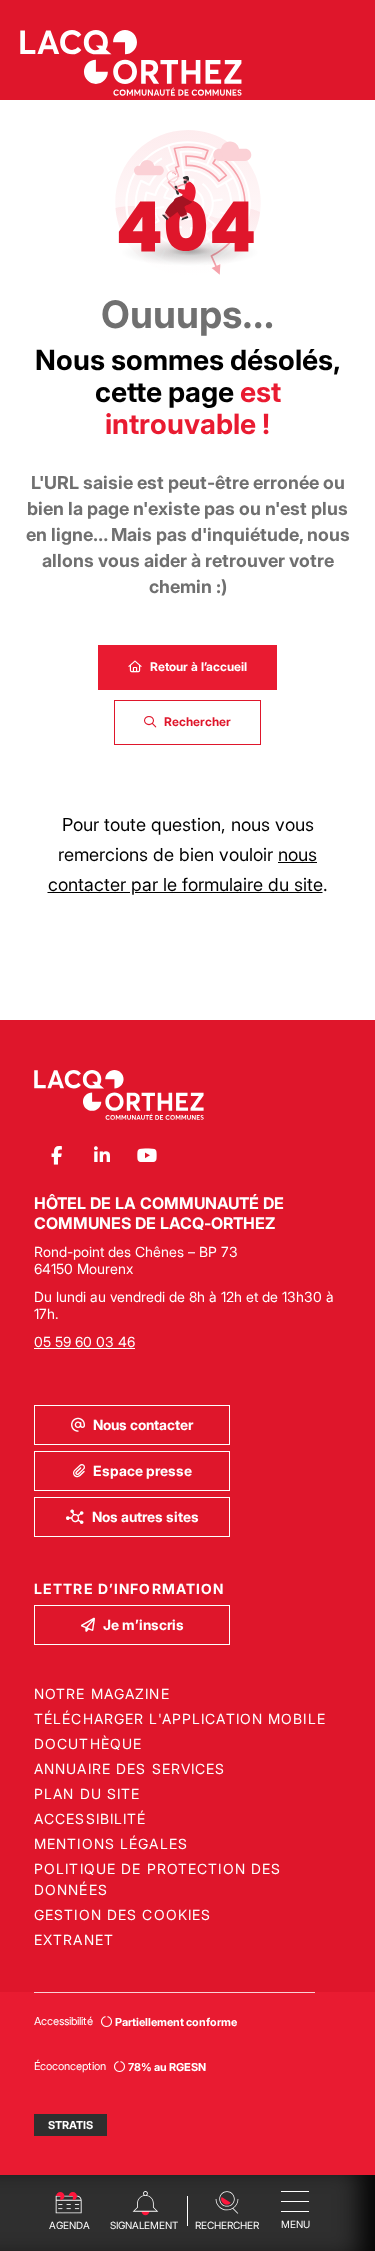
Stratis (70, 2125)
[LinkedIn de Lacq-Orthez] (101, 1156)
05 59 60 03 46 (84, 1341)
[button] (227, 2208)
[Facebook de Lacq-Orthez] (56, 1156)
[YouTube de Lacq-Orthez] (146, 1156)
